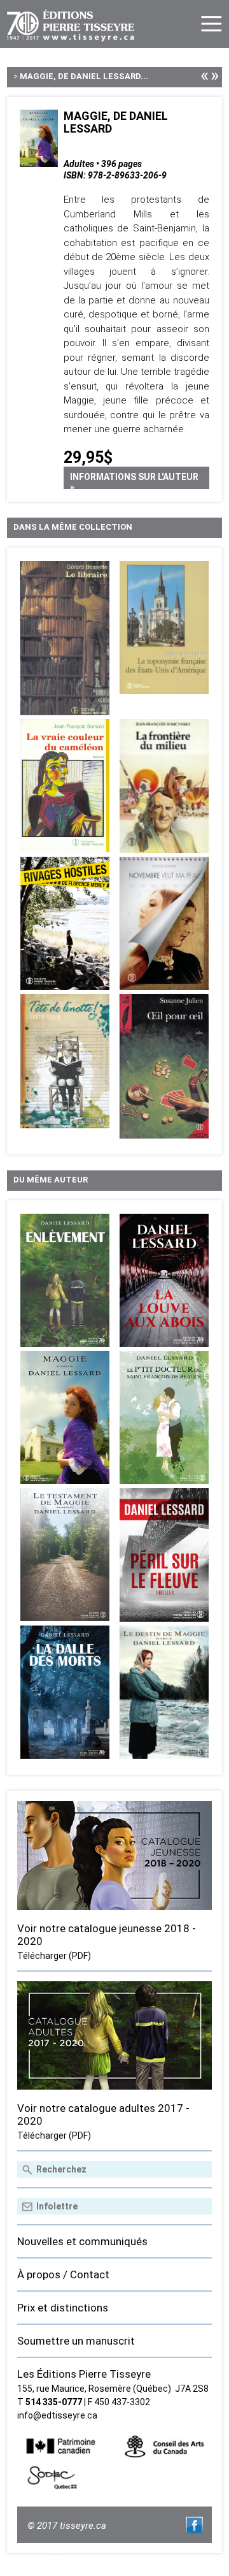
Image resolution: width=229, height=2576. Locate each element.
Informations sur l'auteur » (134, 480)
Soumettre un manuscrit (76, 2341)
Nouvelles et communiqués (82, 2241)
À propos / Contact (63, 2274)
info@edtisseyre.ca (57, 2415)
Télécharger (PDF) (54, 1956)
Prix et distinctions (63, 2308)
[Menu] (212, 24)
